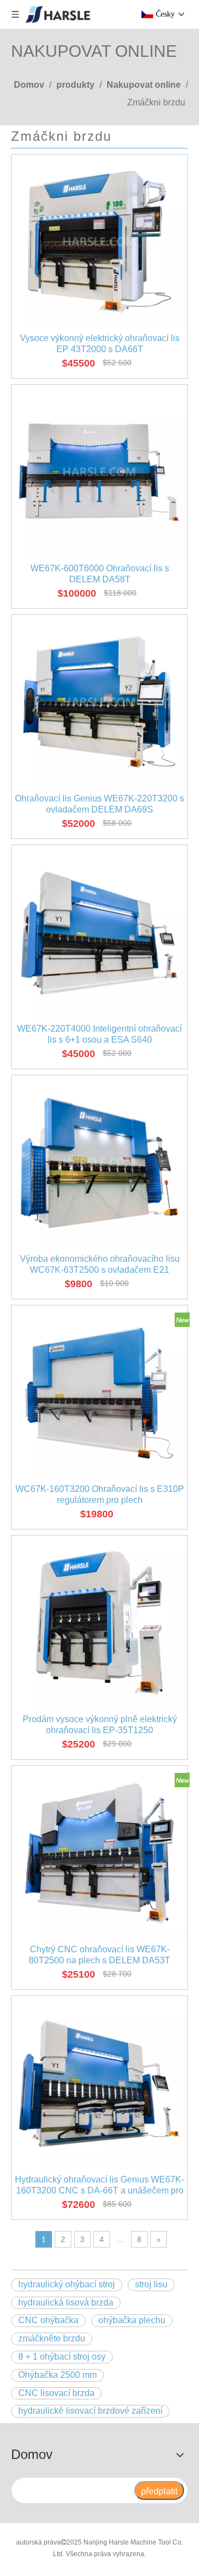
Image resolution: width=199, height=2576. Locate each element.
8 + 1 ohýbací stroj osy (62, 2357)
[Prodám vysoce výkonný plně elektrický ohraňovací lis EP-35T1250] (99, 1622)
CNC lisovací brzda (56, 2393)
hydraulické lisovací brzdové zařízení (90, 2411)
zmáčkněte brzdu (52, 2338)
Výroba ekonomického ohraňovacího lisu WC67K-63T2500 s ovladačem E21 (100, 1264)
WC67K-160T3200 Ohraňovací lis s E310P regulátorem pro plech (100, 1494)
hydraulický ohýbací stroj (67, 2284)
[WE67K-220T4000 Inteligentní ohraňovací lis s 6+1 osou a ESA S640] (99, 932)
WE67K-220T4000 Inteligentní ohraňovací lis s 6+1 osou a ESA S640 (99, 1034)
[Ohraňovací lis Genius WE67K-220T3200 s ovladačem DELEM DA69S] (99, 702)
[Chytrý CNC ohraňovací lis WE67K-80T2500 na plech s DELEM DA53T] (99, 1853)
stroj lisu (151, 2284)
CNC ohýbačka (48, 2320)
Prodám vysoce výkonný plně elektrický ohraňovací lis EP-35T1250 (100, 1725)
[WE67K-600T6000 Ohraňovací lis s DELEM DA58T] (99, 472)
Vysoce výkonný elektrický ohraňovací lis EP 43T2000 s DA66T (100, 344)
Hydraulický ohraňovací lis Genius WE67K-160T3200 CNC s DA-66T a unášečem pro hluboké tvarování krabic (99, 2185)
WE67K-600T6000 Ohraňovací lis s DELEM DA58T (100, 574)
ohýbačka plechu (132, 2320)
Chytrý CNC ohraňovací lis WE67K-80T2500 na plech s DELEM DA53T (99, 1955)
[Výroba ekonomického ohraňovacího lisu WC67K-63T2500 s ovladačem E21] (99, 1162)
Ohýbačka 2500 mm (57, 2375)
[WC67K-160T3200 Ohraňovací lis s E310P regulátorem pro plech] (99, 1392)
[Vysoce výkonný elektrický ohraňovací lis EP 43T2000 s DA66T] (99, 241)
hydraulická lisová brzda (66, 2303)
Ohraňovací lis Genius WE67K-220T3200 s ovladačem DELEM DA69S (99, 804)
